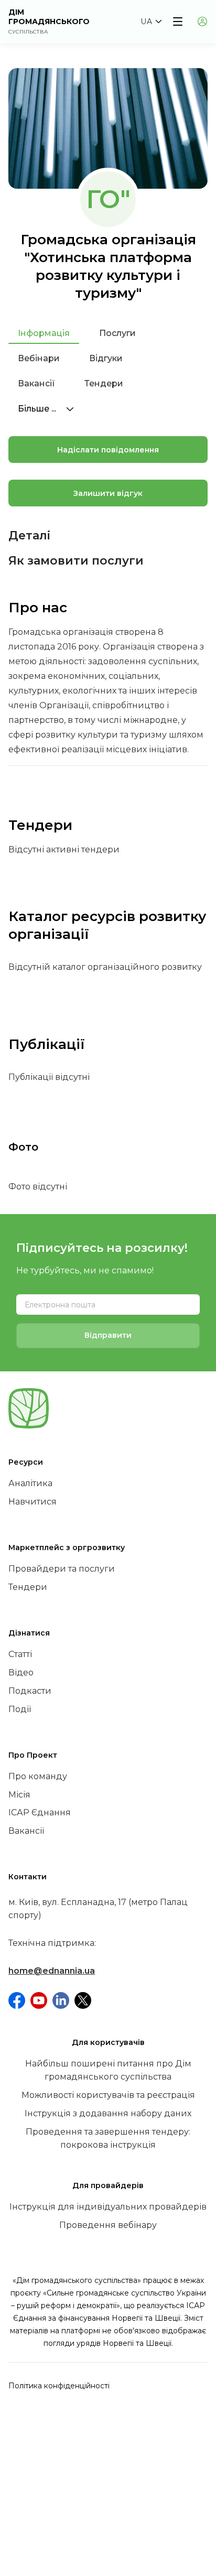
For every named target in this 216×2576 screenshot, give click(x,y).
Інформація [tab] (44, 333)
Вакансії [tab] (36, 383)
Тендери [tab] (104, 383)
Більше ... (38, 409)
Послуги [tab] (117, 333)
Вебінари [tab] (39, 358)
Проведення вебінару (108, 2225)
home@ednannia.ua (52, 1971)
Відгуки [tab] (106, 358)
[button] (151, 21)
